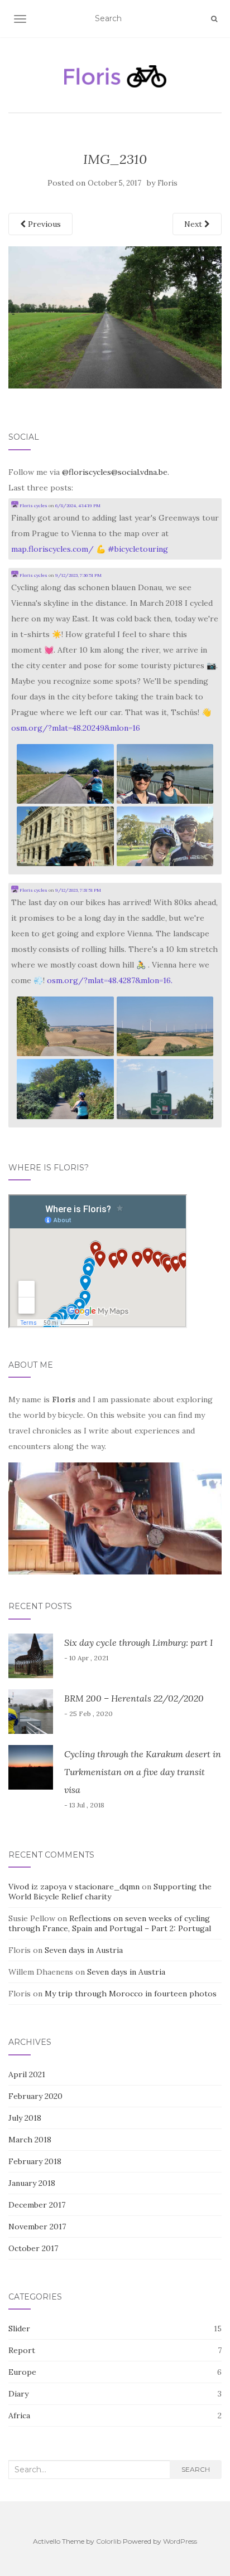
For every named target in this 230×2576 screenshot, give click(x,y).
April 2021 (27, 2074)
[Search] (214, 19)
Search (196, 2469)
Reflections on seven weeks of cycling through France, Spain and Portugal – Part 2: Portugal (110, 1923)
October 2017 (33, 2248)
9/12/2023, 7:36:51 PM (78, 575)
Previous (43, 224)
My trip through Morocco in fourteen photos (131, 1994)
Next (194, 224)
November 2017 (37, 2227)
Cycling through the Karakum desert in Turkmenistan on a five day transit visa (143, 1772)
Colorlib (109, 2541)
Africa (19, 2415)
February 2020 (35, 2096)
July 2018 (25, 2118)
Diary (18, 2394)
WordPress (180, 2541)
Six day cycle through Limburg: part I (138, 1642)
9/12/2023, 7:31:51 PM (78, 890)
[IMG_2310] (115, 317)
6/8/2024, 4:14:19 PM (78, 506)
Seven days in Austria (84, 1950)
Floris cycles (33, 506)
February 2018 (35, 2161)
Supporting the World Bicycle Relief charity (110, 1892)
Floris (167, 183)
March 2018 (30, 2140)
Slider (19, 2329)
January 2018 (32, 2183)
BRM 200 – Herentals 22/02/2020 (134, 1698)
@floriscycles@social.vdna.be (115, 472)
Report (22, 2350)
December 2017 (37, 2205)
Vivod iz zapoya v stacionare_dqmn (74, 1887)
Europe (22, 2372)
